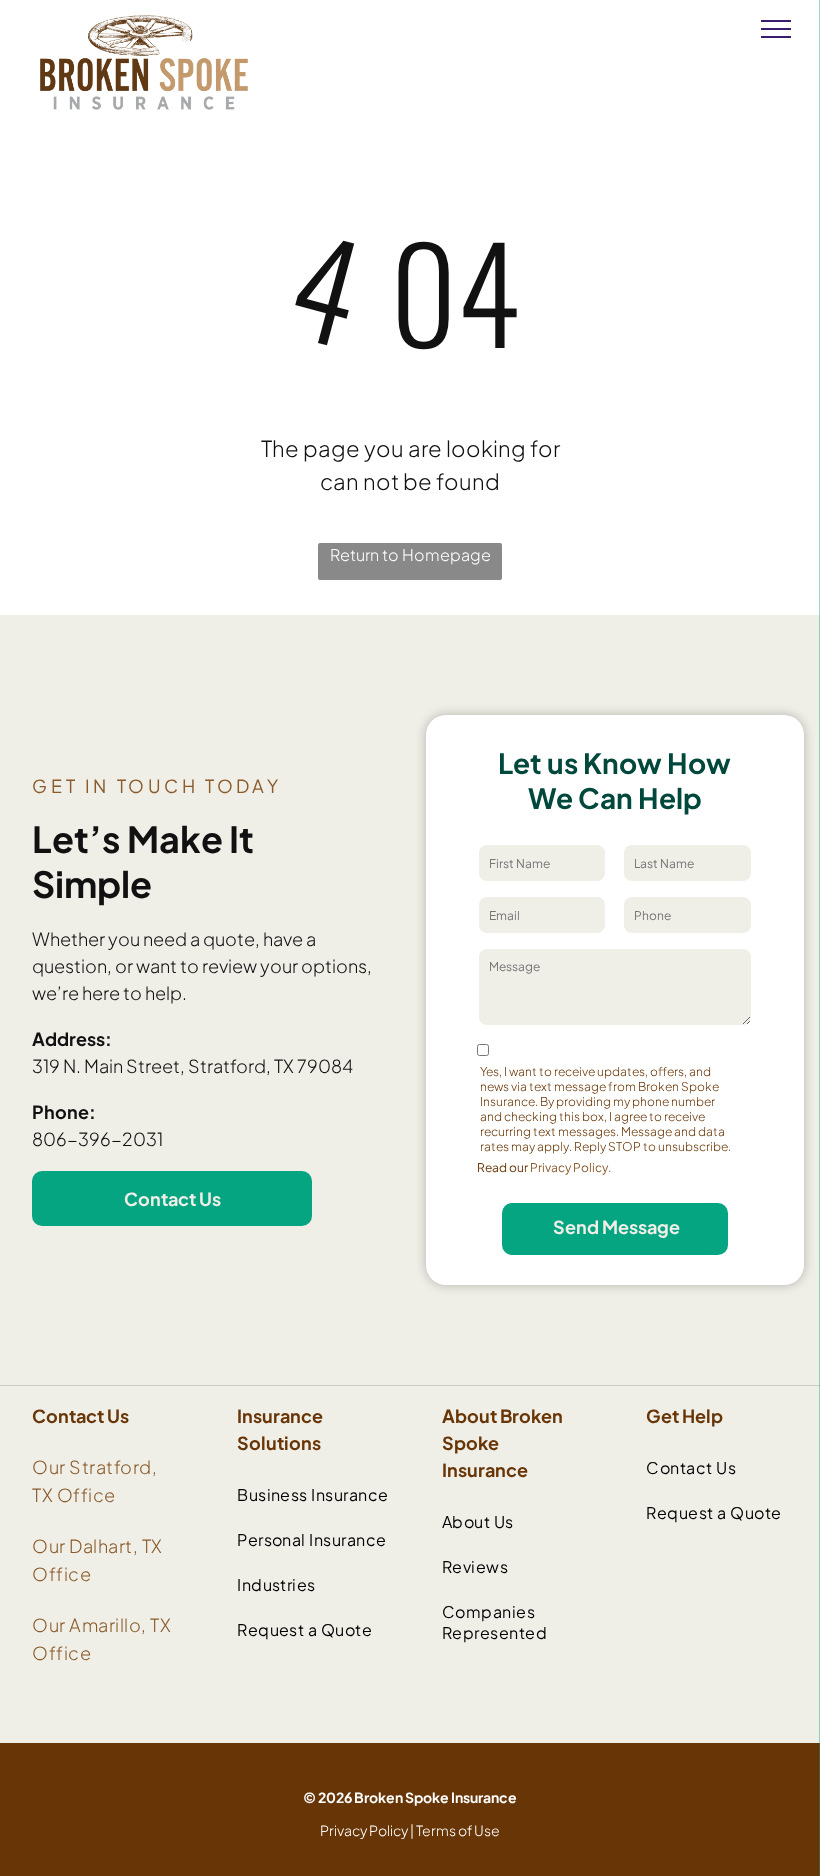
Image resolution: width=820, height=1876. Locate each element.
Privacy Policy (364, 1830)
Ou (45, 1466)
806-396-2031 (97, 1138)
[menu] (776, 29)
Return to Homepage (410, 554)
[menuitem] (318, 1494)
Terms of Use (458, 1830)
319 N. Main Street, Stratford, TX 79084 (192, 1065)
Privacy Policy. (570, 1167)
